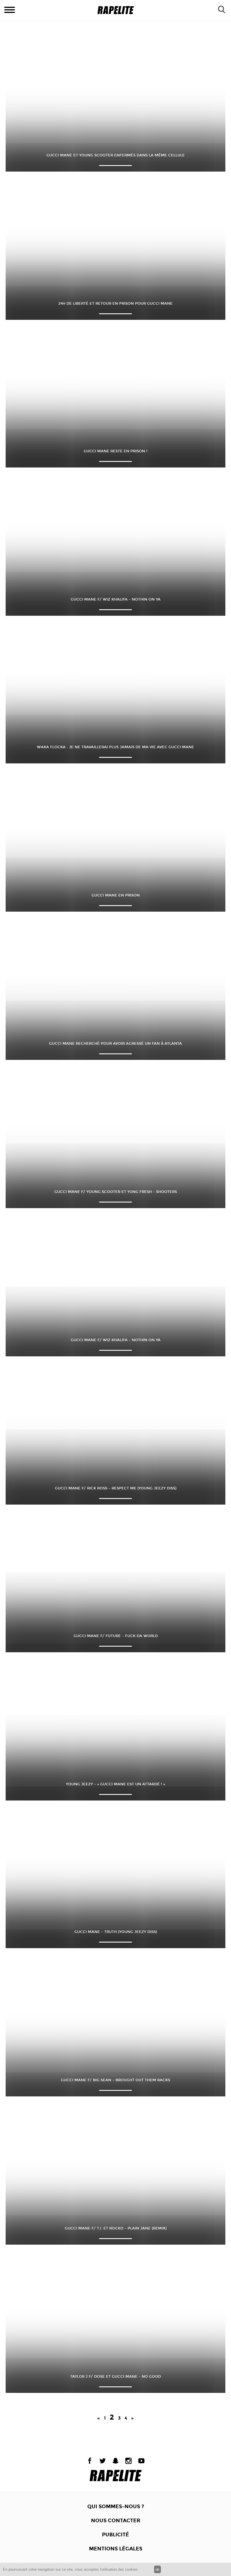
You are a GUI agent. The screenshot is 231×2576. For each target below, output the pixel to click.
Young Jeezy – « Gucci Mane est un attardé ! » (115, 1784)
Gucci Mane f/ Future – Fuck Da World (116, 1636)
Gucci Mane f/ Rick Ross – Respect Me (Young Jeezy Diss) (116, 1488)
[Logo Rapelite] (116, 10)
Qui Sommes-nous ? (116, 2507)
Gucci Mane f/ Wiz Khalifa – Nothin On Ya (116, 599)
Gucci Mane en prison (116, 895)
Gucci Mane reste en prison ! (115, 451)
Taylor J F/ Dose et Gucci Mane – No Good (115, 2377)
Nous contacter (116, 2521)
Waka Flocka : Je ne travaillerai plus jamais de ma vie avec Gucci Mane (115, 747)
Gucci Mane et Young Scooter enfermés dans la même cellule (116, 155)
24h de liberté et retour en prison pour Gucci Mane (115, 304)
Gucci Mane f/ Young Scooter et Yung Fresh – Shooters (116, 1192)
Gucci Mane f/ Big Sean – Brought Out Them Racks (115, 2080)
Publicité (115, 2535)
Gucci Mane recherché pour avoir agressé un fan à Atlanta (115, 1044)
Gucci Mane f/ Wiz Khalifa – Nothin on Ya (116, 1340)
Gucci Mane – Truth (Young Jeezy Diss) (116, 1932)
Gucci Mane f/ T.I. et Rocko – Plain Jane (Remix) (116, 2228)
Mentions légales (116, 2549)
